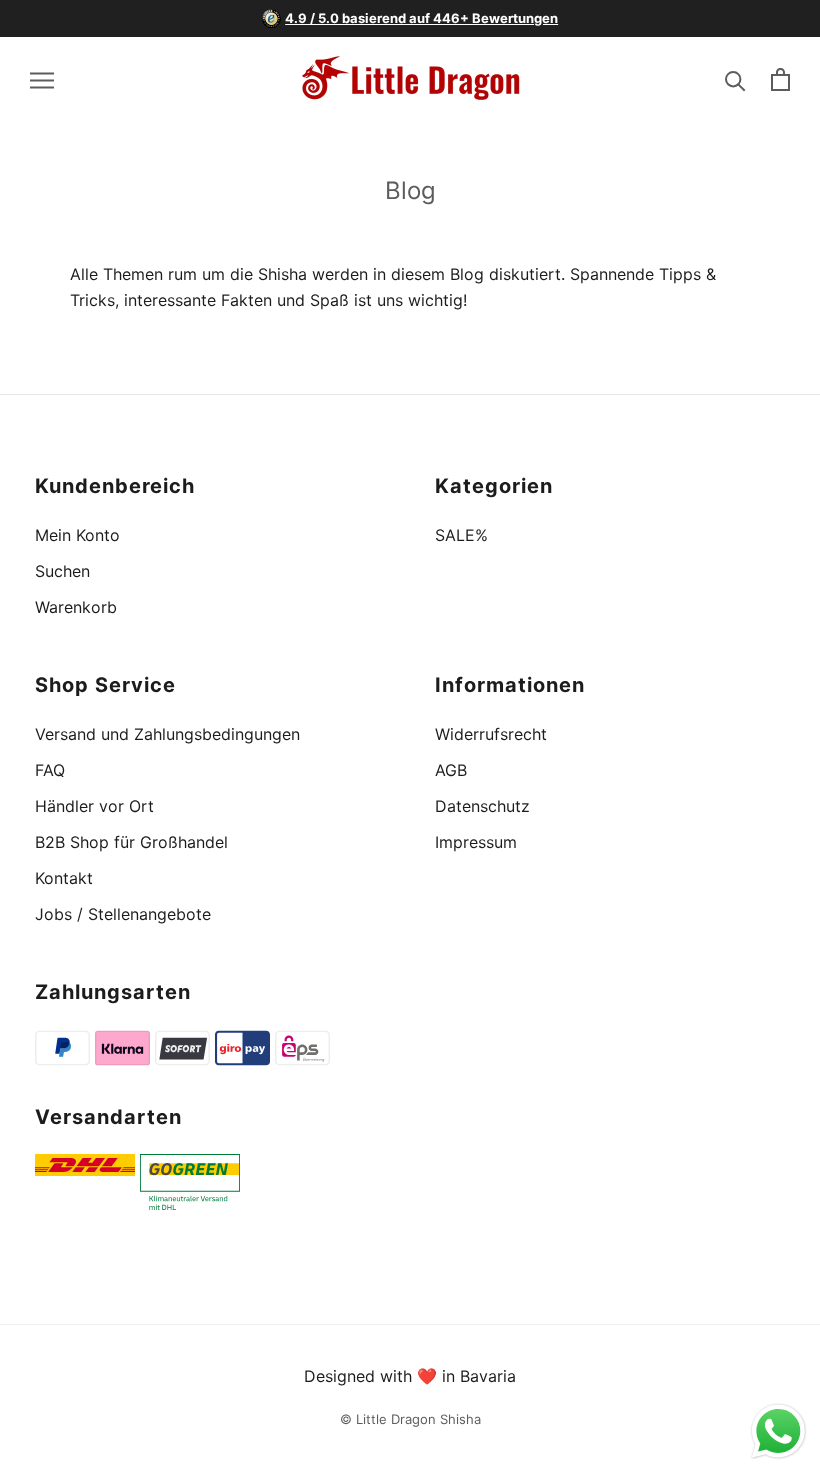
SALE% (461, 535)
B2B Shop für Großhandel (131, 842)
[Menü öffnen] (42, 79)
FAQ (50, 770)
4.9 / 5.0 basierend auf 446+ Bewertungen (421, 18)
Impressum (476, 842)
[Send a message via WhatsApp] (778, 1431)
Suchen (62, 571)
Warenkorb (76, 607)
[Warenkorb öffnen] (780, 79)
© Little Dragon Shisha (410, 1419)
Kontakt (64, 878)
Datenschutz (482, 806)
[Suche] (735, 79)
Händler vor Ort (94, 806)
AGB (451, 770)
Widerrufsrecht (491, 734)
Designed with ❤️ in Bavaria (410, 1376)
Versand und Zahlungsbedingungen (167, 734)
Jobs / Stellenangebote (123, 914)
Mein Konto (77, 535)
